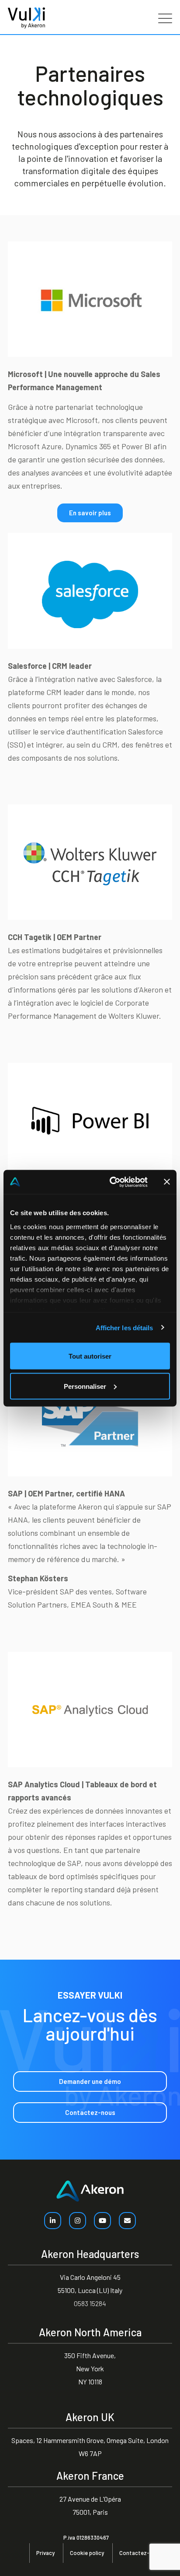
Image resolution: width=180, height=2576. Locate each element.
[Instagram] (78, 2221)
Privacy (45, 2553)
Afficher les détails (125, 1327)
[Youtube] (102, 2221)
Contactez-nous (141, 2553)
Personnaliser (85, 1386)
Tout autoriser (90, 1356)
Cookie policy (87, 2553)
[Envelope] (127, 2221)
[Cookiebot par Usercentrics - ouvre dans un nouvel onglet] (111, 1182)
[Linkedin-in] (53, 2221)
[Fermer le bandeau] (167, 1182)
